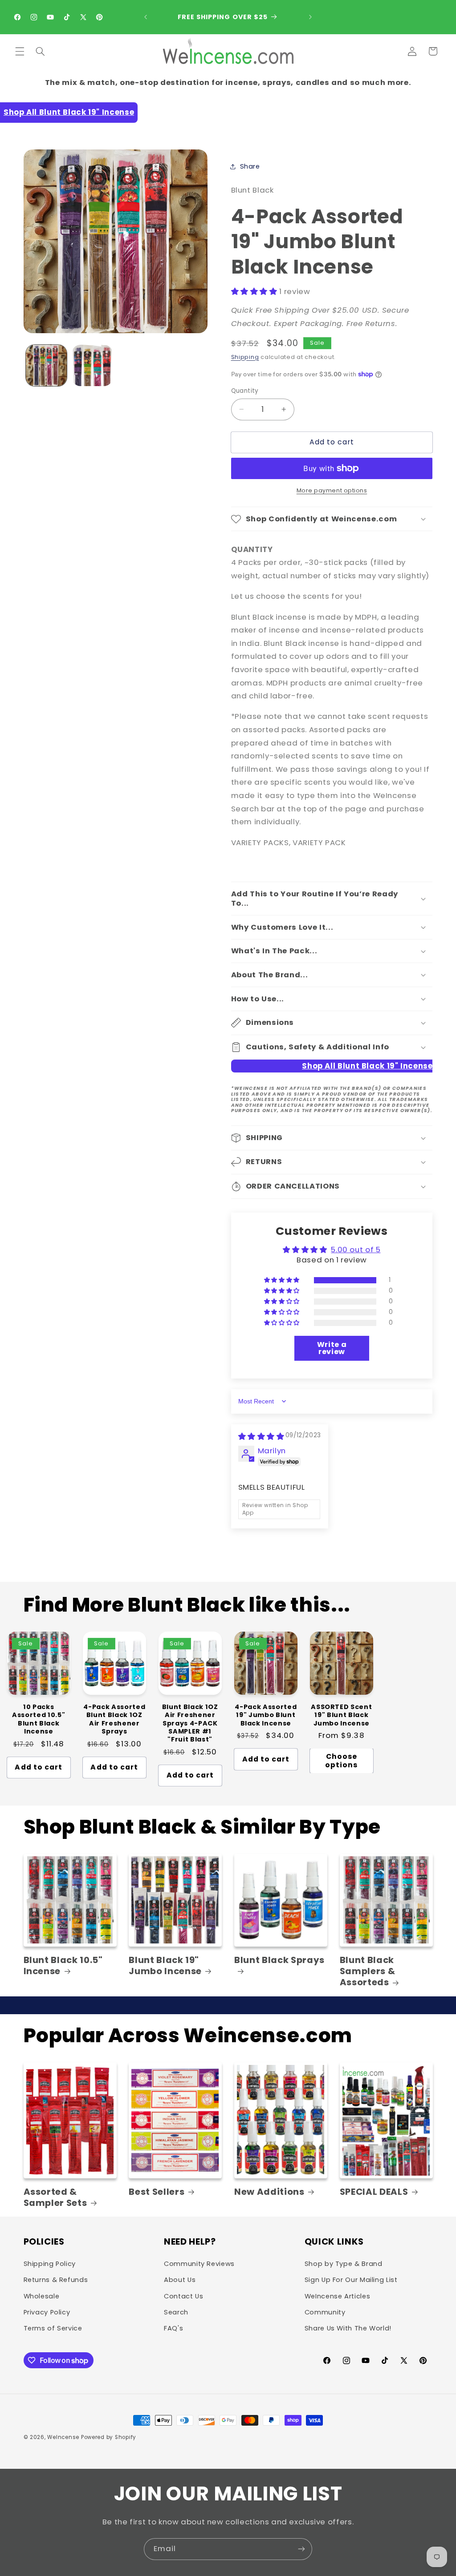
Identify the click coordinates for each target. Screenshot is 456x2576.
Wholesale (42, 2296)
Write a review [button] (332, 1348)
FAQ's (173, 2328)
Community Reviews (199, 2264)
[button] (20, 51)
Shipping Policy (50, 2264)
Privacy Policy (47, 2312)
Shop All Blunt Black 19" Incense (69, 112)
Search (176, 2312)
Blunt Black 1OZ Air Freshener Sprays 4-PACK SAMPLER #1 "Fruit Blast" (190, 1723)
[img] (261, 1436)
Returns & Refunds (56, 2280)
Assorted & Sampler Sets (55, 2198)
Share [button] (250, 166)
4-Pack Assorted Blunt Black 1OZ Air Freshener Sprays (114, 1719)
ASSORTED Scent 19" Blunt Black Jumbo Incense (341, 1715)
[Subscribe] (301, 2549)
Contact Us (183, 2296)
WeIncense (63, 2437)
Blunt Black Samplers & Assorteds (368, 1971)
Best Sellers (157, 2192)
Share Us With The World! (348, 2328)
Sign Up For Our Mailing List (351, 2280)
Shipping (245, 357)
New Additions (269, 2192)
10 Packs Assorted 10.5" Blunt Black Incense (39, 1719)
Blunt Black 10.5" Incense (63, 1966)
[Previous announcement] (146, 17)
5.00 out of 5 (356, 1250)
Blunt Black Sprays (279, 1960)
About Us (180, 2280)
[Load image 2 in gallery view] (92, 365)
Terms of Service (53, 2328)
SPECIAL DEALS (374, 2192)
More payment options (332, 490)
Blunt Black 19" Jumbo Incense (165, 1966)
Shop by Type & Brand (344, 2264)
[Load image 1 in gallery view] (46, 365)
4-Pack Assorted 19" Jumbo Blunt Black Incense (266, 1715)
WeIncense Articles (337, 2296)
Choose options (341, 1761)
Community (325, 2312)
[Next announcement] (310, 17)
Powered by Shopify (109, 2437)
